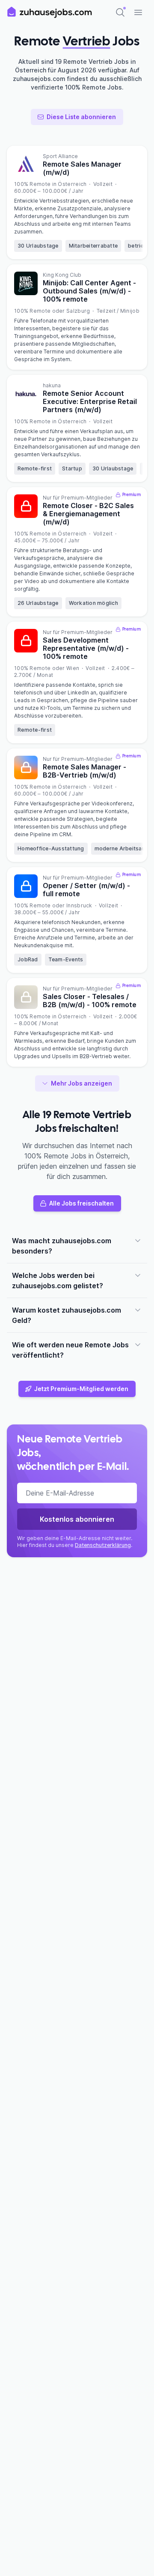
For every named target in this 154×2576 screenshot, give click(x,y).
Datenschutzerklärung (103, 1545)
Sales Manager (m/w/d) (82, 168)
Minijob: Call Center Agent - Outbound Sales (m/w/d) (89, 291)
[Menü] (138, 12)
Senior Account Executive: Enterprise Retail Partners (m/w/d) (90, 401)
